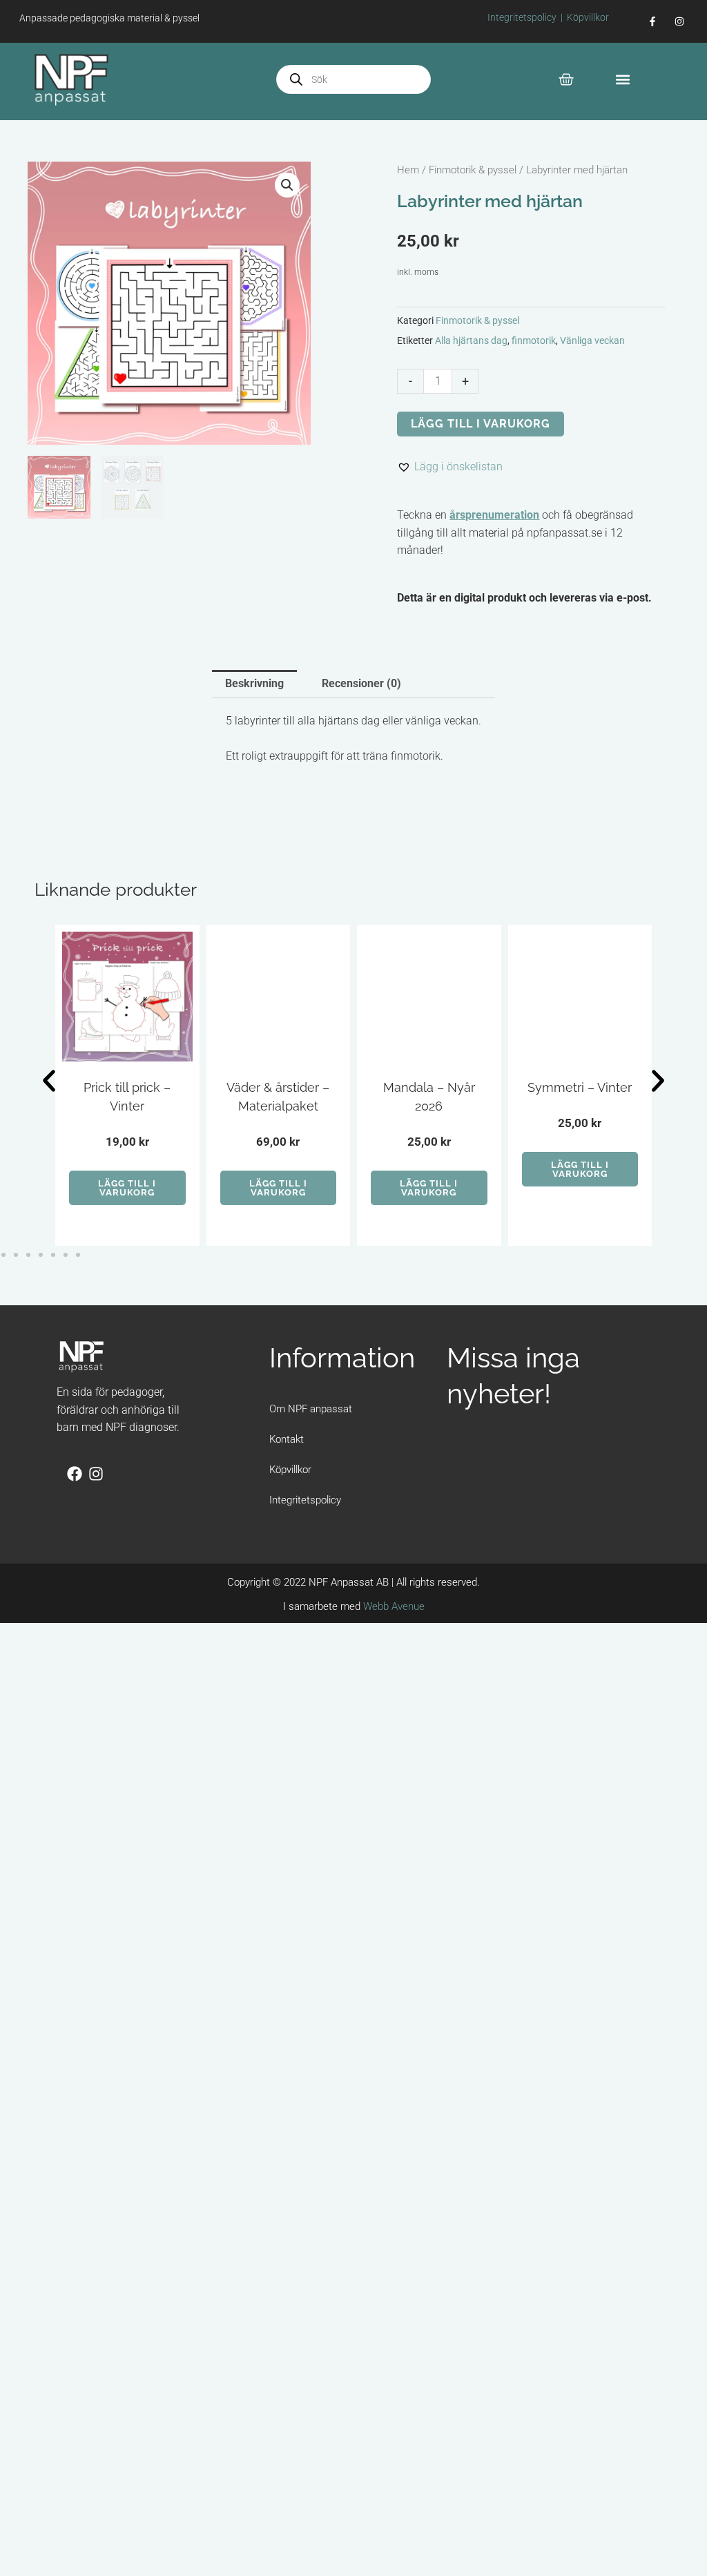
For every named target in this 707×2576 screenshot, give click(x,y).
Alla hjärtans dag (471, 341)
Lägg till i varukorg (481, 424)
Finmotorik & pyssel (473, 170)
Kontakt (287, 1439)
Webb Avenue (394, 1606)
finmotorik (534, 341)
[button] (623, 80)
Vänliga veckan (592, 341)
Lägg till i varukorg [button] (127, 1188)
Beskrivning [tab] (254, 683)
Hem (408, 170)
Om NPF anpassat (311, 1409)
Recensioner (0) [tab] (361, 683)
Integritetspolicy (522, 17)
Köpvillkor (588, 17)
